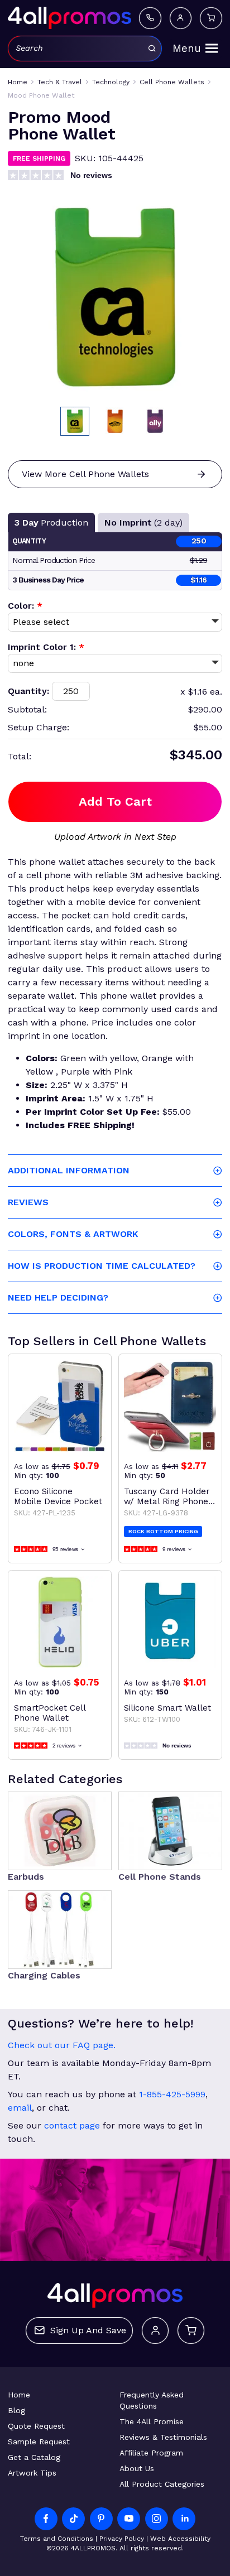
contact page (72, 2125)
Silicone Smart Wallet (167, 1708)
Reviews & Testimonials (163, 2437)
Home (19, 2395)
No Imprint (143, 523)
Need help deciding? (58, 1297)
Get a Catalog (34, 2457)
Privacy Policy (122, 2539)
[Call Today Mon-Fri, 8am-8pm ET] (150, 18)
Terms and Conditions (57, 2539)
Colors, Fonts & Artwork (73, 1234)
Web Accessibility (180, 2539)
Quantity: (28, 691)
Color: (25, 606)
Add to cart (115, 801)
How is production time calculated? (102, 1266)
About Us (137, 2468)
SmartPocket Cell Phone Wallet (50, 1713)
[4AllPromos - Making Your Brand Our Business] (70, 18)
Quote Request (36, 2426)
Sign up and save (88, 2330)
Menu (187, 49)
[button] (75, 421)
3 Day (51, 523)
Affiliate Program (151, 2453)
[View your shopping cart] (211, 18)
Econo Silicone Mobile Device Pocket (58, 1496)
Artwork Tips (32, 2473)
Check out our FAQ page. (62, 2045)
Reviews (28, 1202)
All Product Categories (162, 2484)
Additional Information (69, 1170)
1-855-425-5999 (172, 2094)
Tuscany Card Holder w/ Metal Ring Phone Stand (167, 1496)
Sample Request (39, 2442)
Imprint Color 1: (46, 647)
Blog (16, 2410)
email (20, 2108)
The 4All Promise (152, 2421)
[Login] (181, 18)
